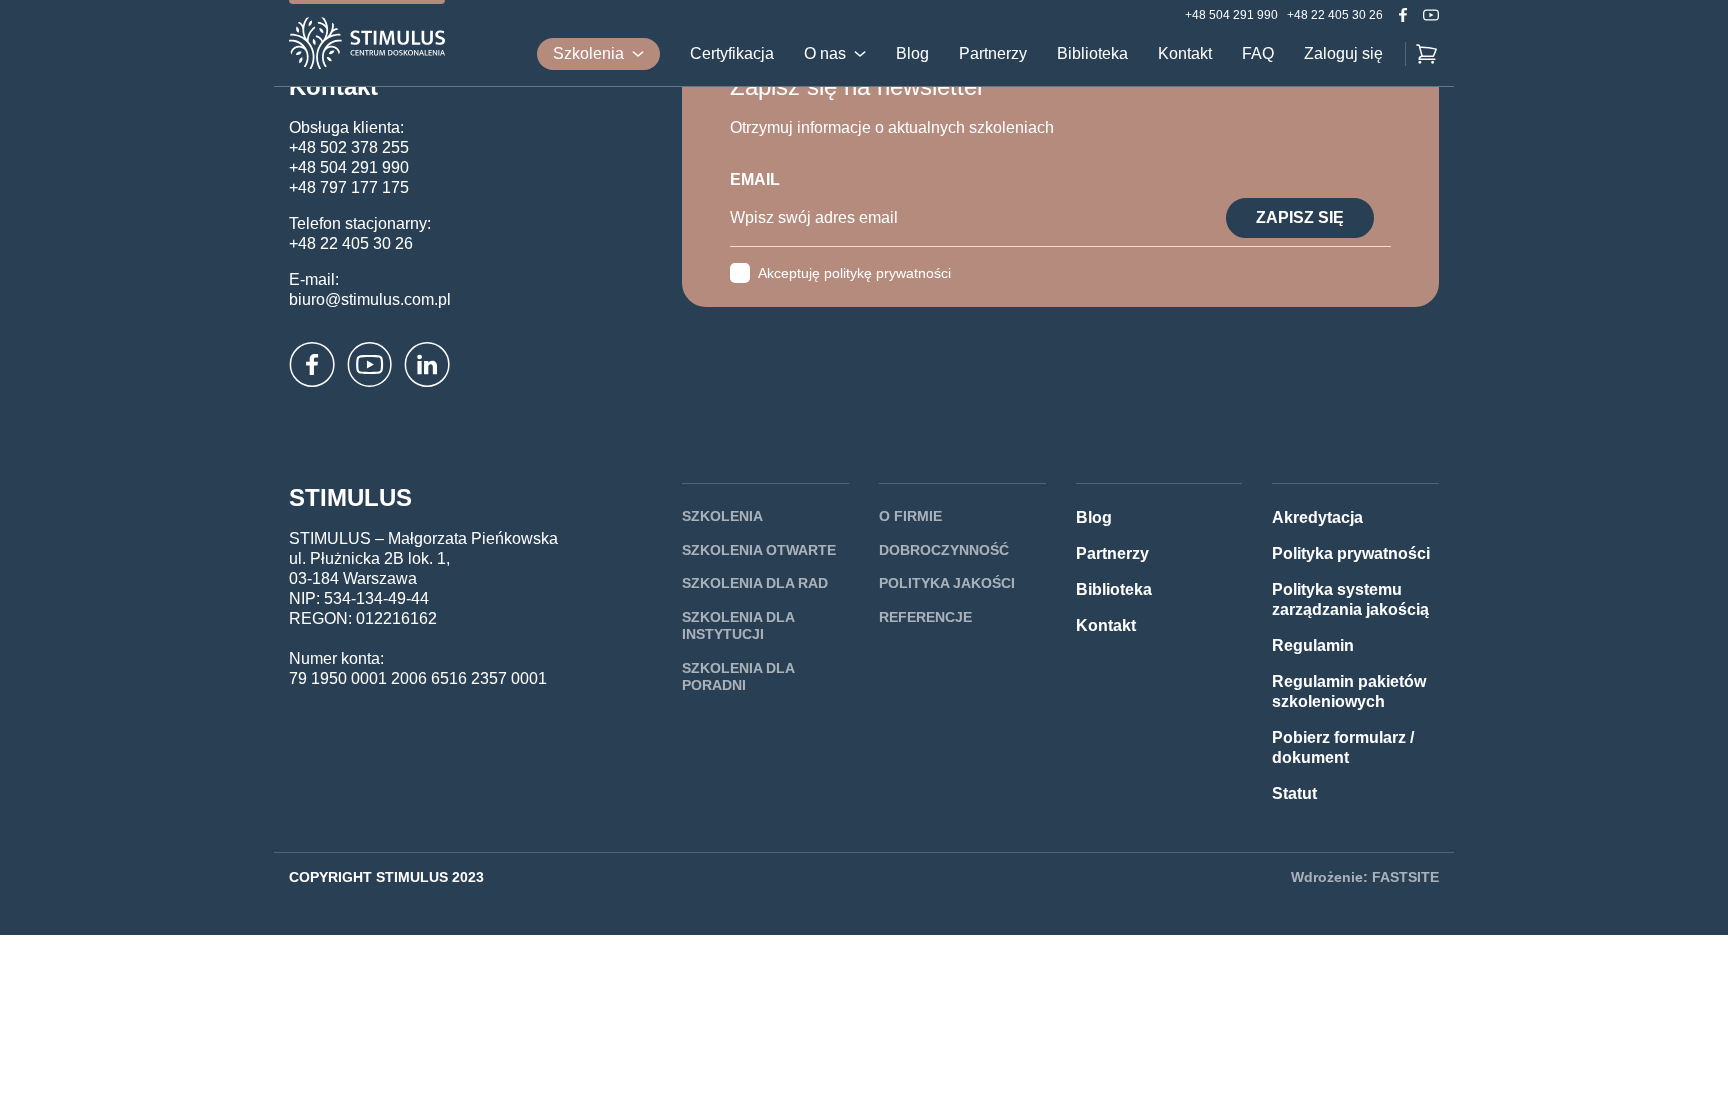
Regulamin (1313, 645)
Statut (1294, 793)
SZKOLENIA (722, 516)
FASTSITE (1405, 877)
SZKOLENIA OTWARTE (759, 550)
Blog (912, 54)
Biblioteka (1092, 54)
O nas (825, 54)
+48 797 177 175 (349, 187)
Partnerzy (993, 54)
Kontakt (1185, 54)
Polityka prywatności (1351, 553)
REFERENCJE (925, 617)
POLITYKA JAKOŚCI (947, 583)
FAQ (1258, 54)
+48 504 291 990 (1231, 15)
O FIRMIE (910, 516)
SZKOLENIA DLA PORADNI (738, 677)
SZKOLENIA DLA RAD (755, 583)
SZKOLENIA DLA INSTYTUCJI (738, 626)
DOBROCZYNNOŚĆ (944, 550)
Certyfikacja (732, 54)
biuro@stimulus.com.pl (370, 299)
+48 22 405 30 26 (1335, 15)
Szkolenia (588, 53)
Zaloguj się (1343, 54)
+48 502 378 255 (349, 147)
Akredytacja (1317, 517)
